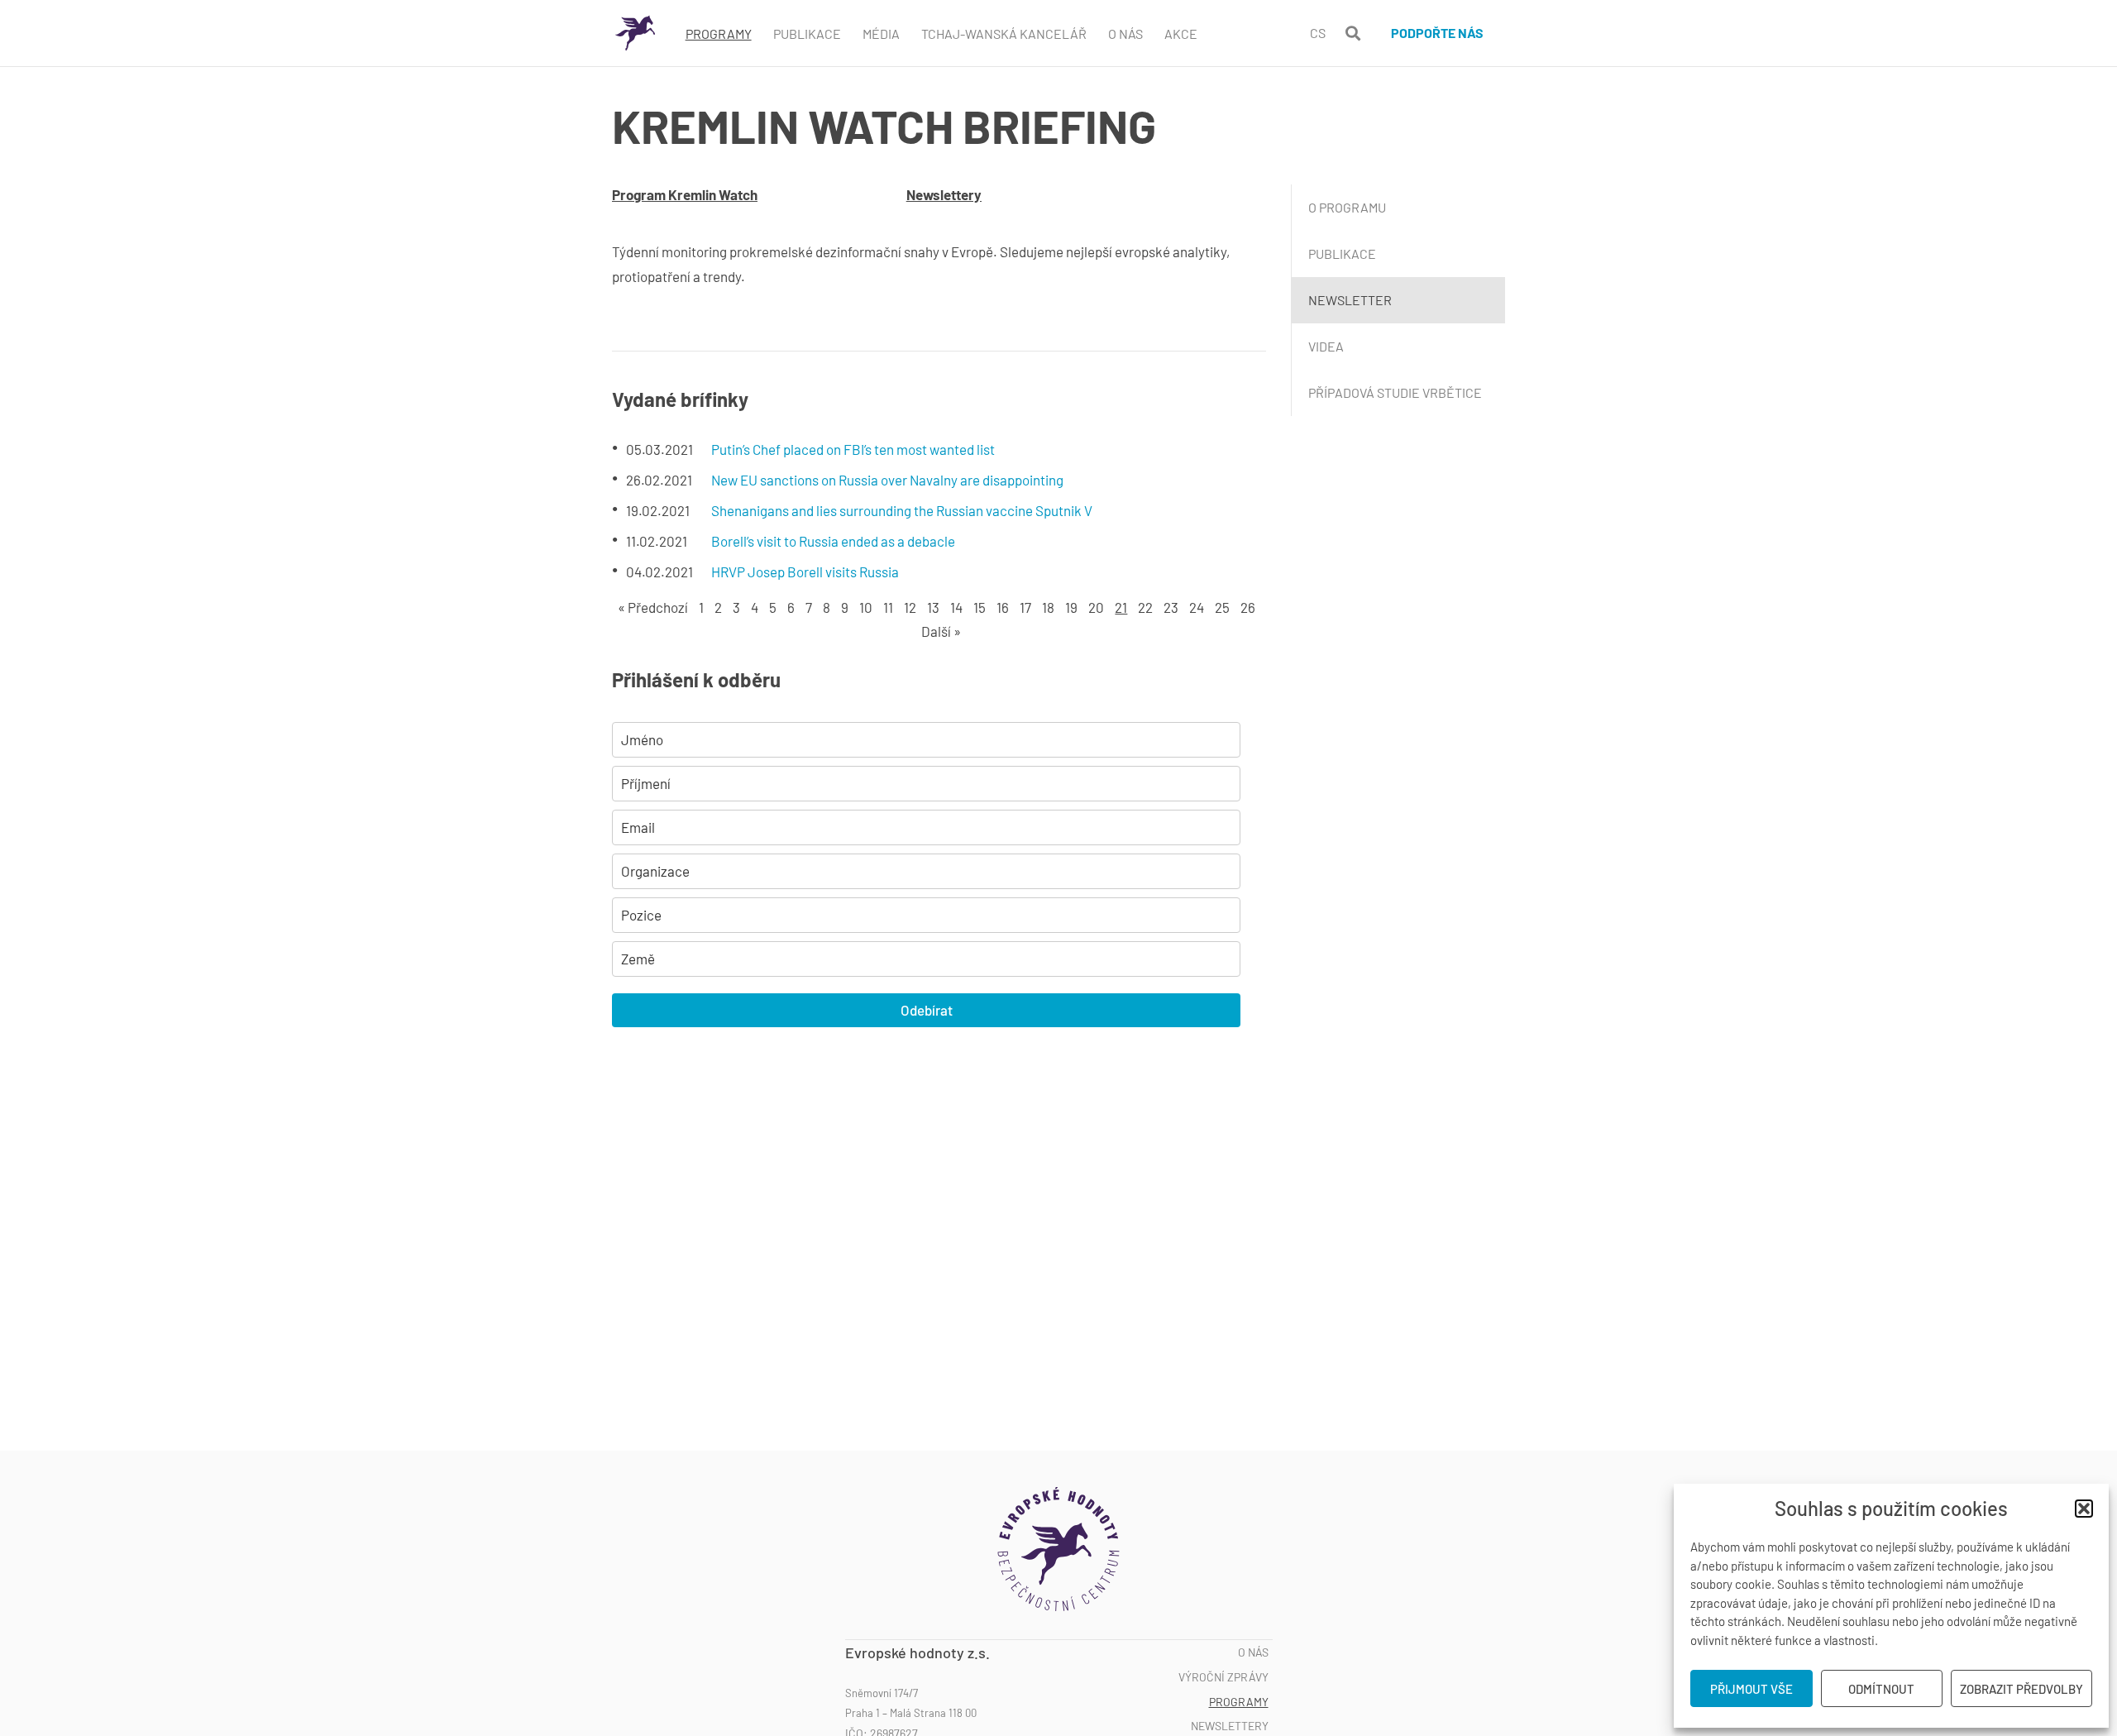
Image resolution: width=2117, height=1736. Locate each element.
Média (881, 33)
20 (1096, 607)
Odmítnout (1881, 1689)
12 (910, 607)
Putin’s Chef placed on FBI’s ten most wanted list (853, 449)
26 (1248, 607)
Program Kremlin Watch (685, 194)
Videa (1326, 346)
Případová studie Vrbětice (1395, 392)
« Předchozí (653, 607)
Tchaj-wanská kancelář (1004, 33)
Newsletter (1350, 300)
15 (980, 607)
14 (956, 607)
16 (1003, 607)
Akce (1181, 33)
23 (1171, 607)
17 (1025, 607)
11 (888, 607)
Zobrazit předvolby (2021, 1689)
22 (1145, 607)
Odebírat (927, 1010)
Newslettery (944, 194)
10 (866, 607)
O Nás (1125, 33)
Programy (719, 33)
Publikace (807, 33)
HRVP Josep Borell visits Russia (805, 571)
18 (1048, 607)
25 (1222, 607)
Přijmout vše (1751, 1689)
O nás (1253, 1652)
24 (1197, 607)
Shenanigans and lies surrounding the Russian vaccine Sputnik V (902, 510)
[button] (2084, 1509)
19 (1071, 607)
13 (933, 607)
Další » (941, 631)
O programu (1347, 207)
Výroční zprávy (1223, 1677)
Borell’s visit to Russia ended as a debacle (833, 541)
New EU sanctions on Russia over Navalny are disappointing (887, 480)
